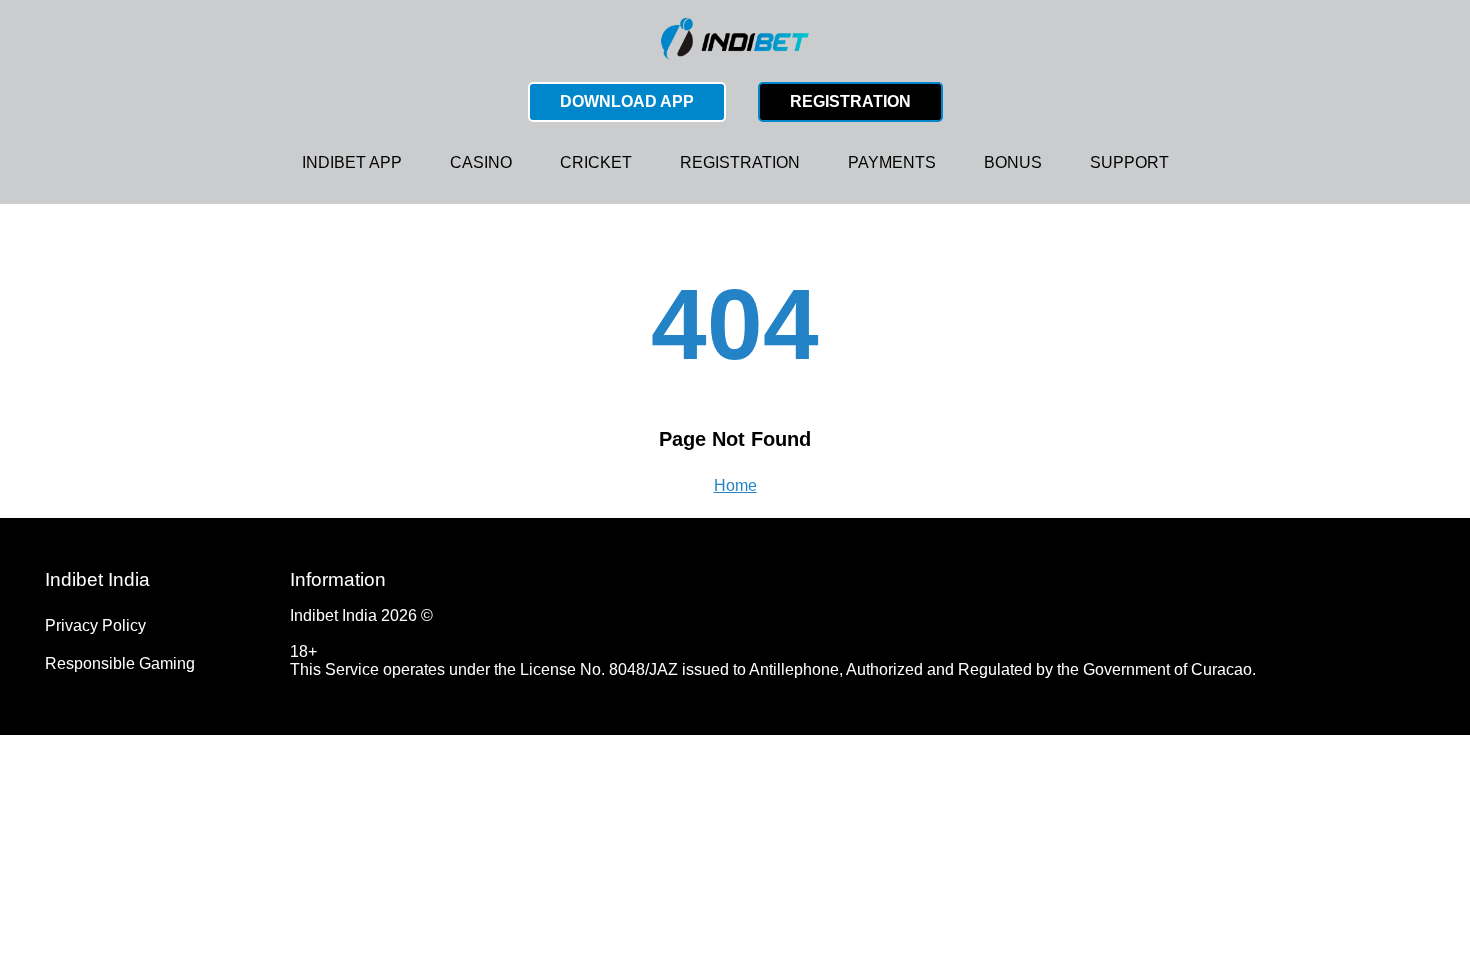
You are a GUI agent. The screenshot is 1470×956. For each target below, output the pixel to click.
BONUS (1013, 162)
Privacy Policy (95, 625)
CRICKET (596, 162)
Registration (850, 101)
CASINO (481, 162)
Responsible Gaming (120, 663)
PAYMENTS (892, 162)
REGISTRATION (740, 162)
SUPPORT (1129, 162)
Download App (627, 101)
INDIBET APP (352, 162)
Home (735, 485)
